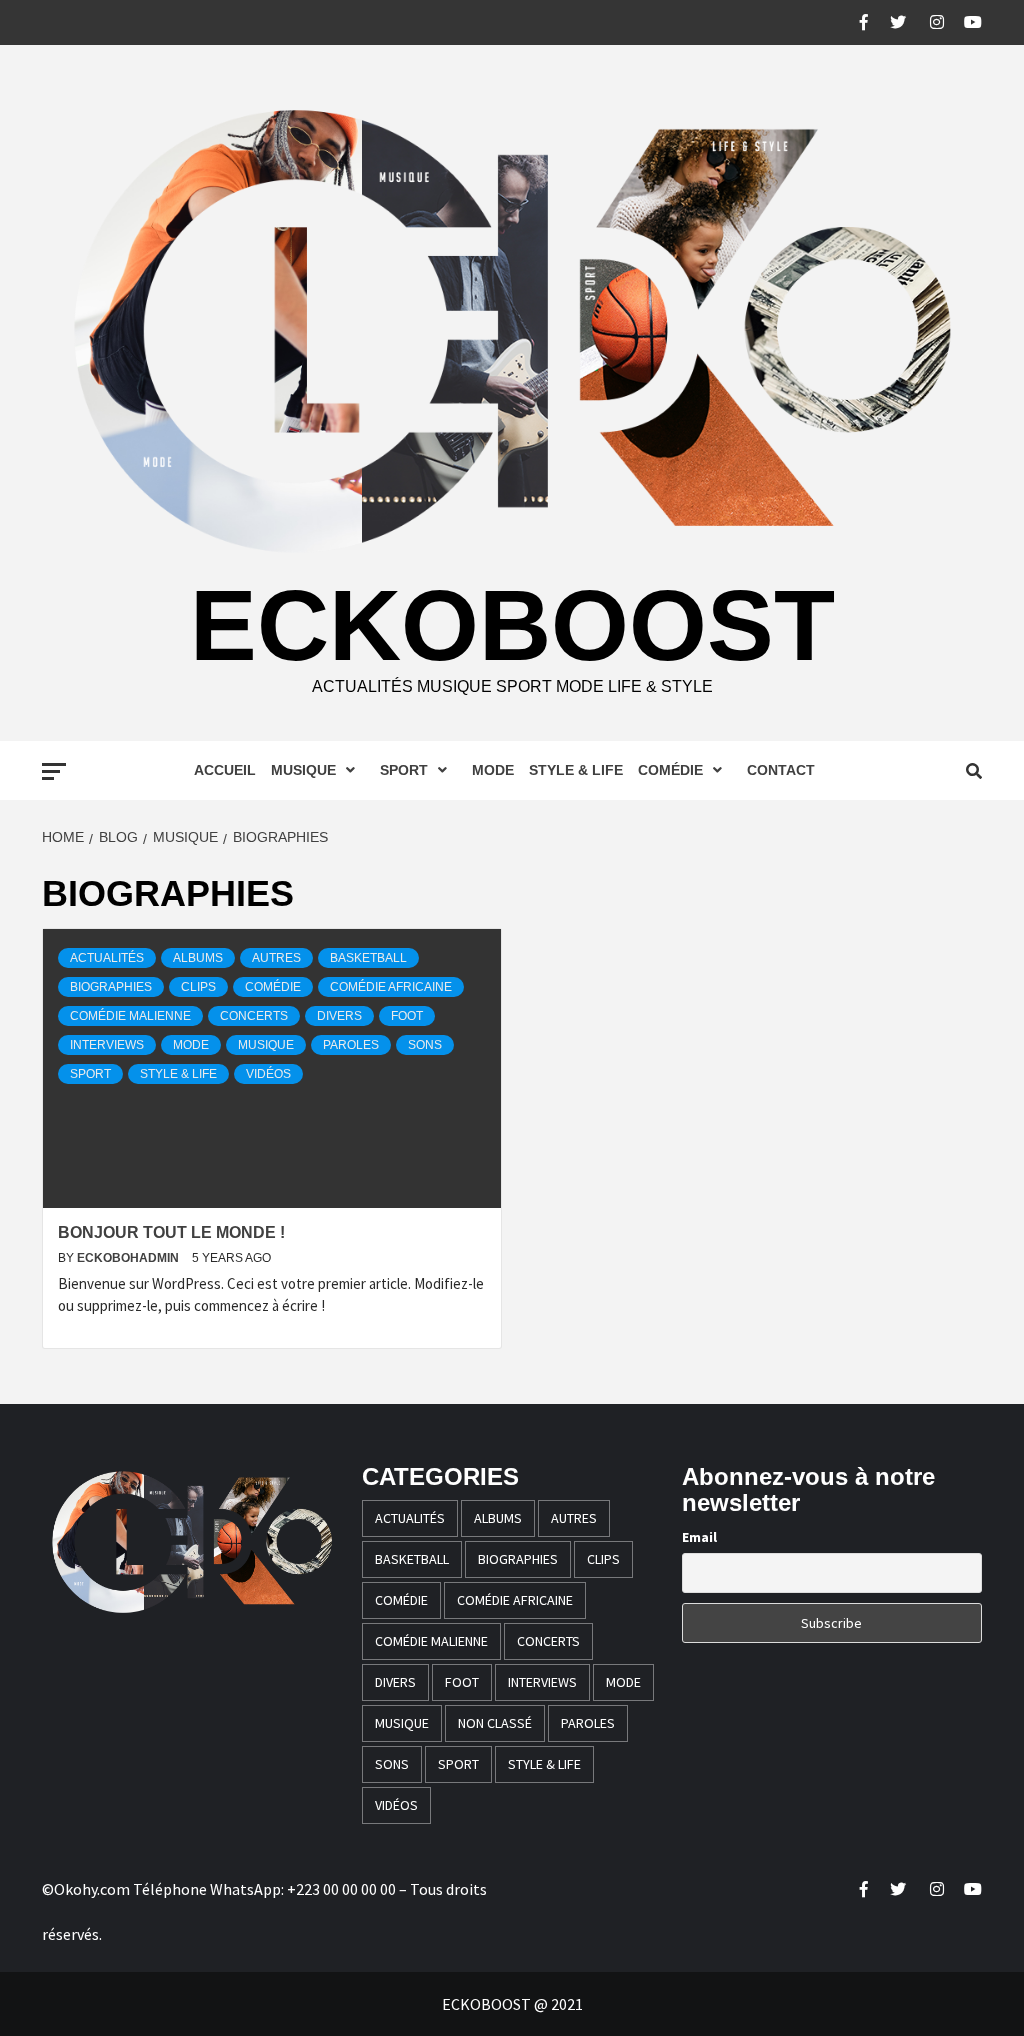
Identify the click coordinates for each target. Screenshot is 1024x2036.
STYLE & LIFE (576, 770)
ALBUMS (198, 958)
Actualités (107, 958)
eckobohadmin (129, 1258)
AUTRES (276, 958)
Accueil (225, 770)
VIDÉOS (268, 1074)
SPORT (404, 770)
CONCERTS (254, 1016)
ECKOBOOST (512, 625)
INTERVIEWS (107, 1045)
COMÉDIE (670, 770)
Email (699, 1537)
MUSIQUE (303, 770)
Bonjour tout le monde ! (171, 1232)
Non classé (495, 1723)
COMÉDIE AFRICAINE (391, 987)
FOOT (407, 1016)
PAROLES (351, 1045)
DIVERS (339, 1016)
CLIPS (198, 987)
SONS (425, 1045)
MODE (493, 770)
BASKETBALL (368, 958)
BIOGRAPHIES (111, 987)
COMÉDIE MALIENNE (130, 1016)
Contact (781, 770)
